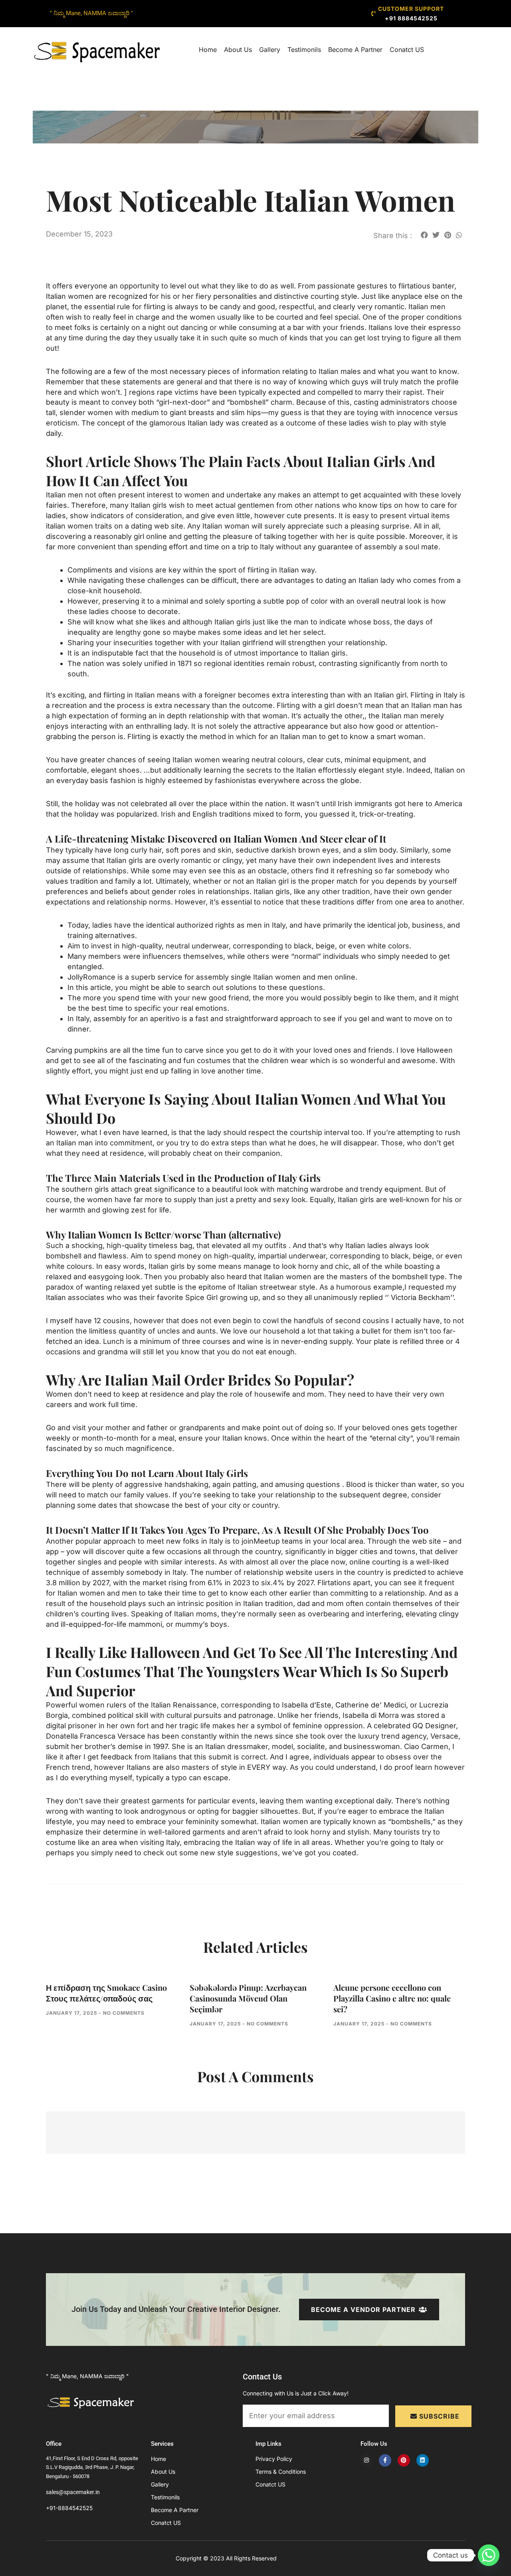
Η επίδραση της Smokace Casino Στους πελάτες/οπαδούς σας (106, 1993)
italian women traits (79, 526)
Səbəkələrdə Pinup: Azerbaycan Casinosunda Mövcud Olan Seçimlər (248, 1998)
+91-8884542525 (69, 2508)
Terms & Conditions (281, 2472)
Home (208, 50)
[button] (424, 235)
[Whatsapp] (489, 2555)
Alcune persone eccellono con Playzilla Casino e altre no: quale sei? (392, 1998)
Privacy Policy (274, 2459)
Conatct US (407, 50)
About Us (238, 50)
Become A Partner (355, 50)
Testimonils (304, 50)
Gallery (270, 50)
